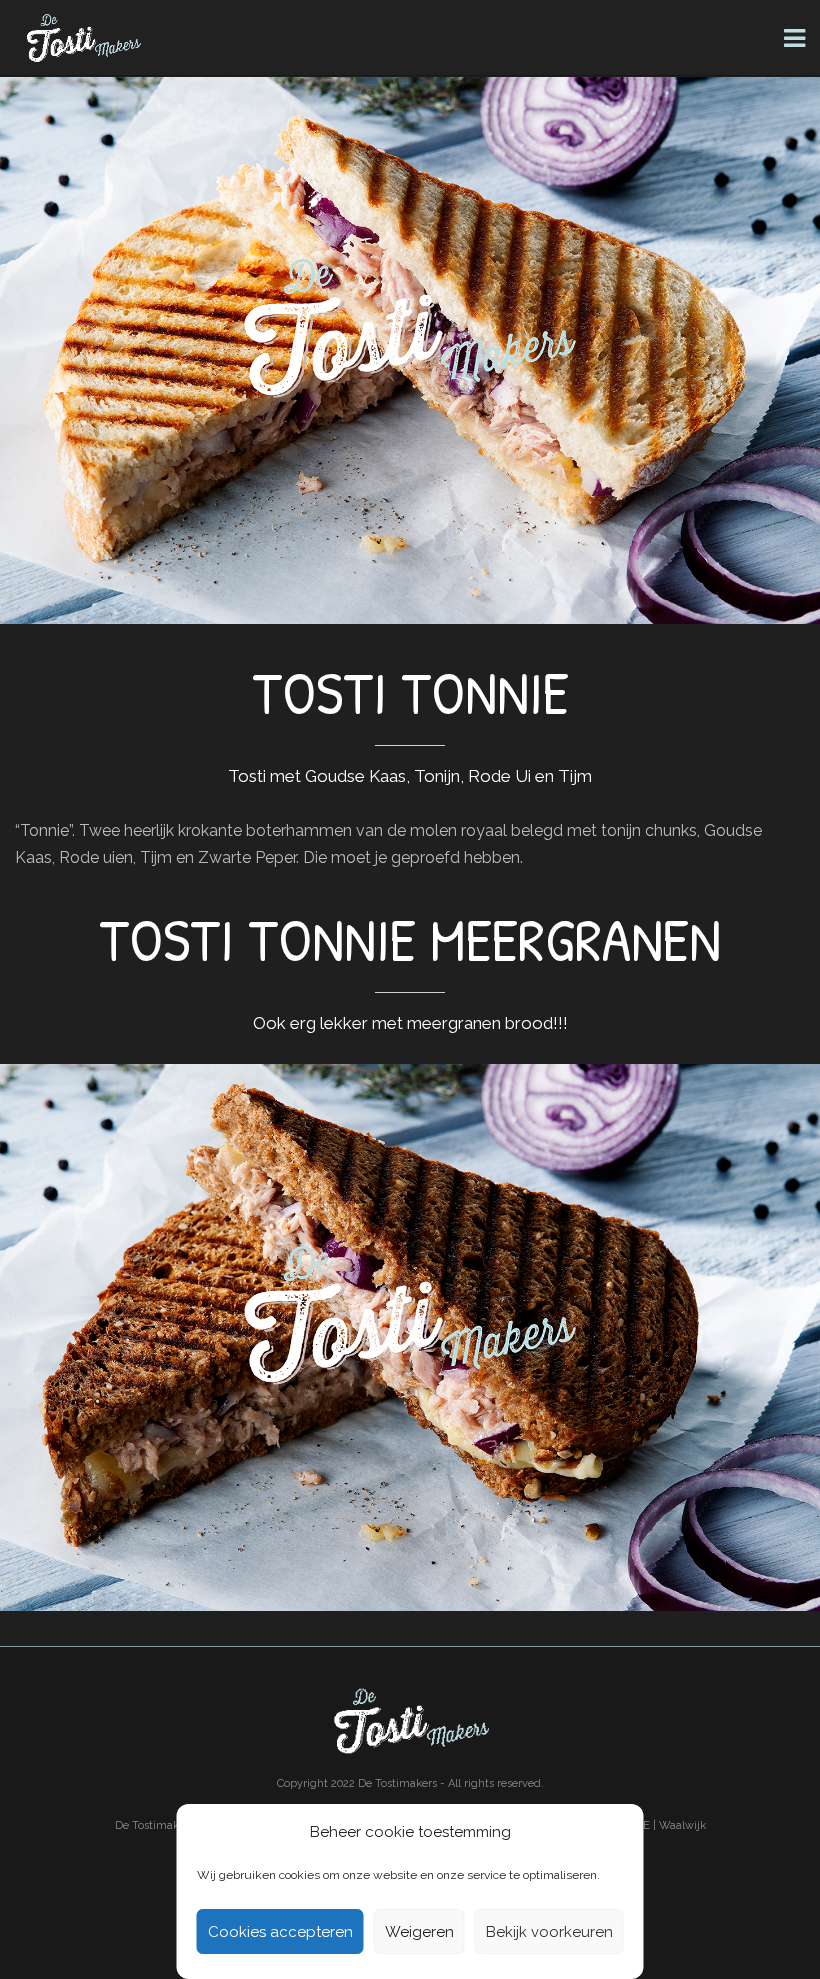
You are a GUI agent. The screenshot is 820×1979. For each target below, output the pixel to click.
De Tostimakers (397, 1783)
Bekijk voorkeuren (549, 1932)
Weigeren (419, 1932)
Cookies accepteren (280, 1932)
